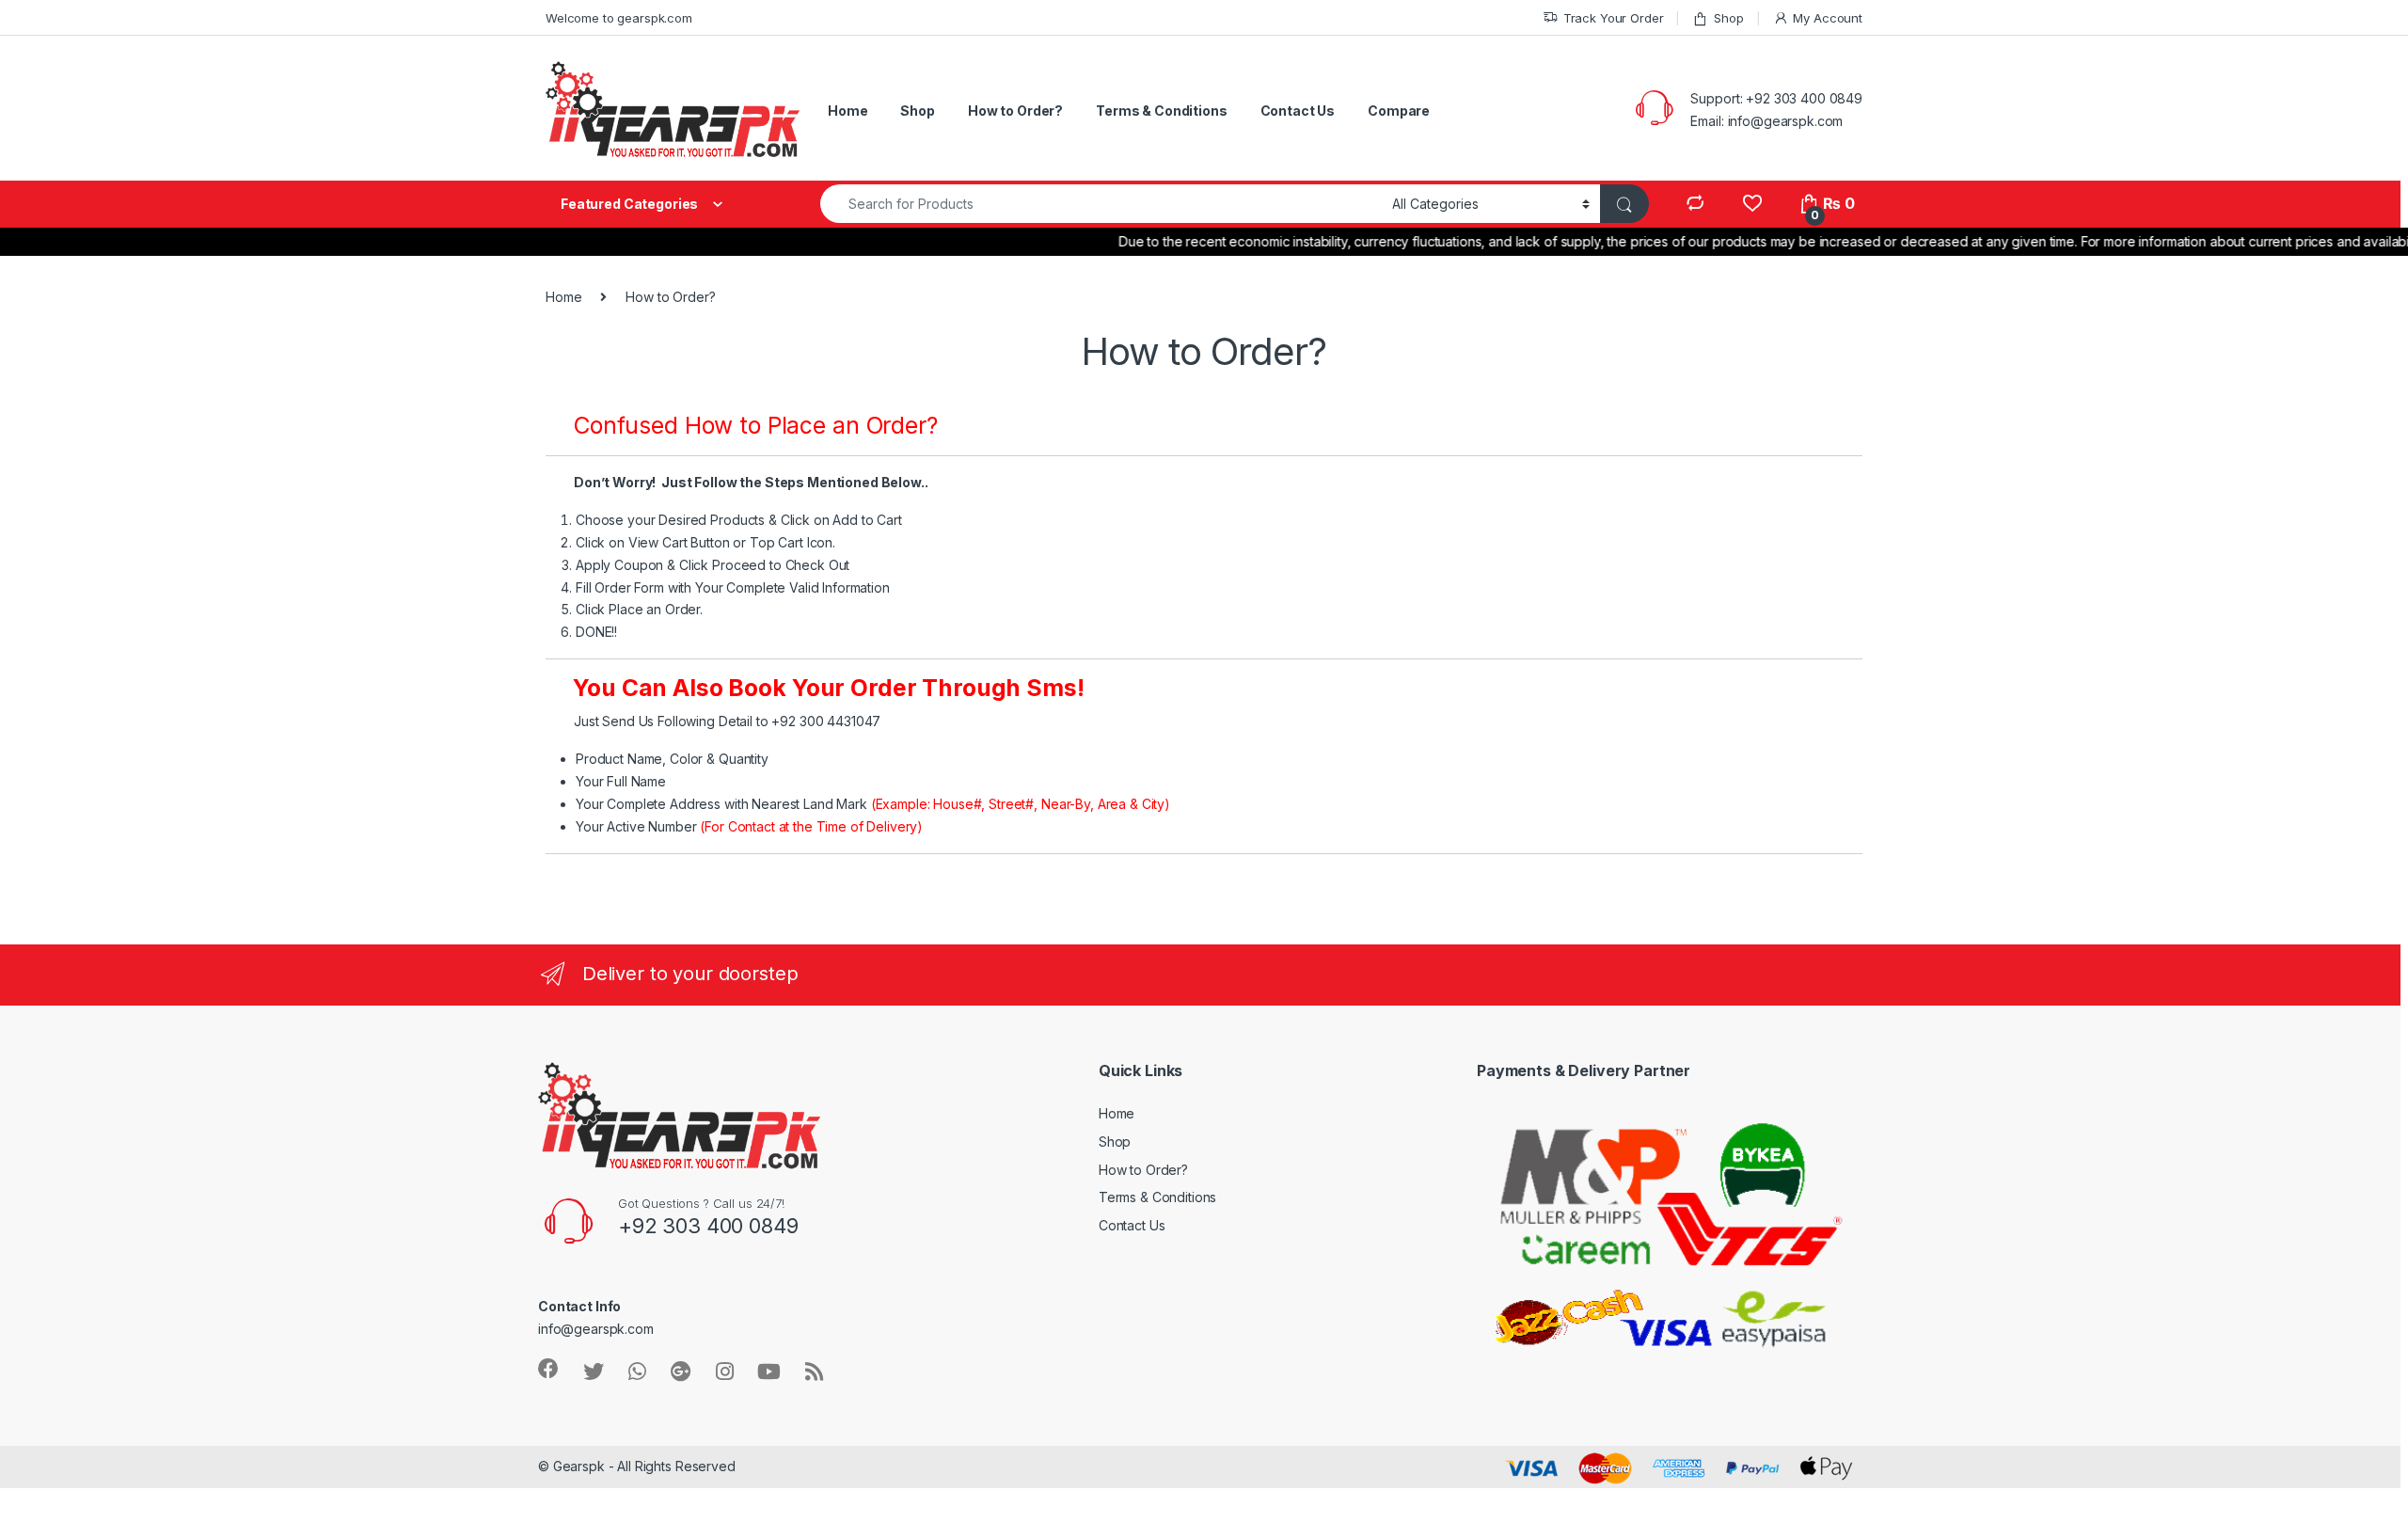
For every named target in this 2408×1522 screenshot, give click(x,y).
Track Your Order (1614, 18)
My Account (1828, 18)
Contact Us (1298, 111)
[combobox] (1101, 204)
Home (848, 111)
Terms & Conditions (1161, 111)
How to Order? (1015, 111)
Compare (1399, 111)
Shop (1728, 18)
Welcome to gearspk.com (619, 18)
